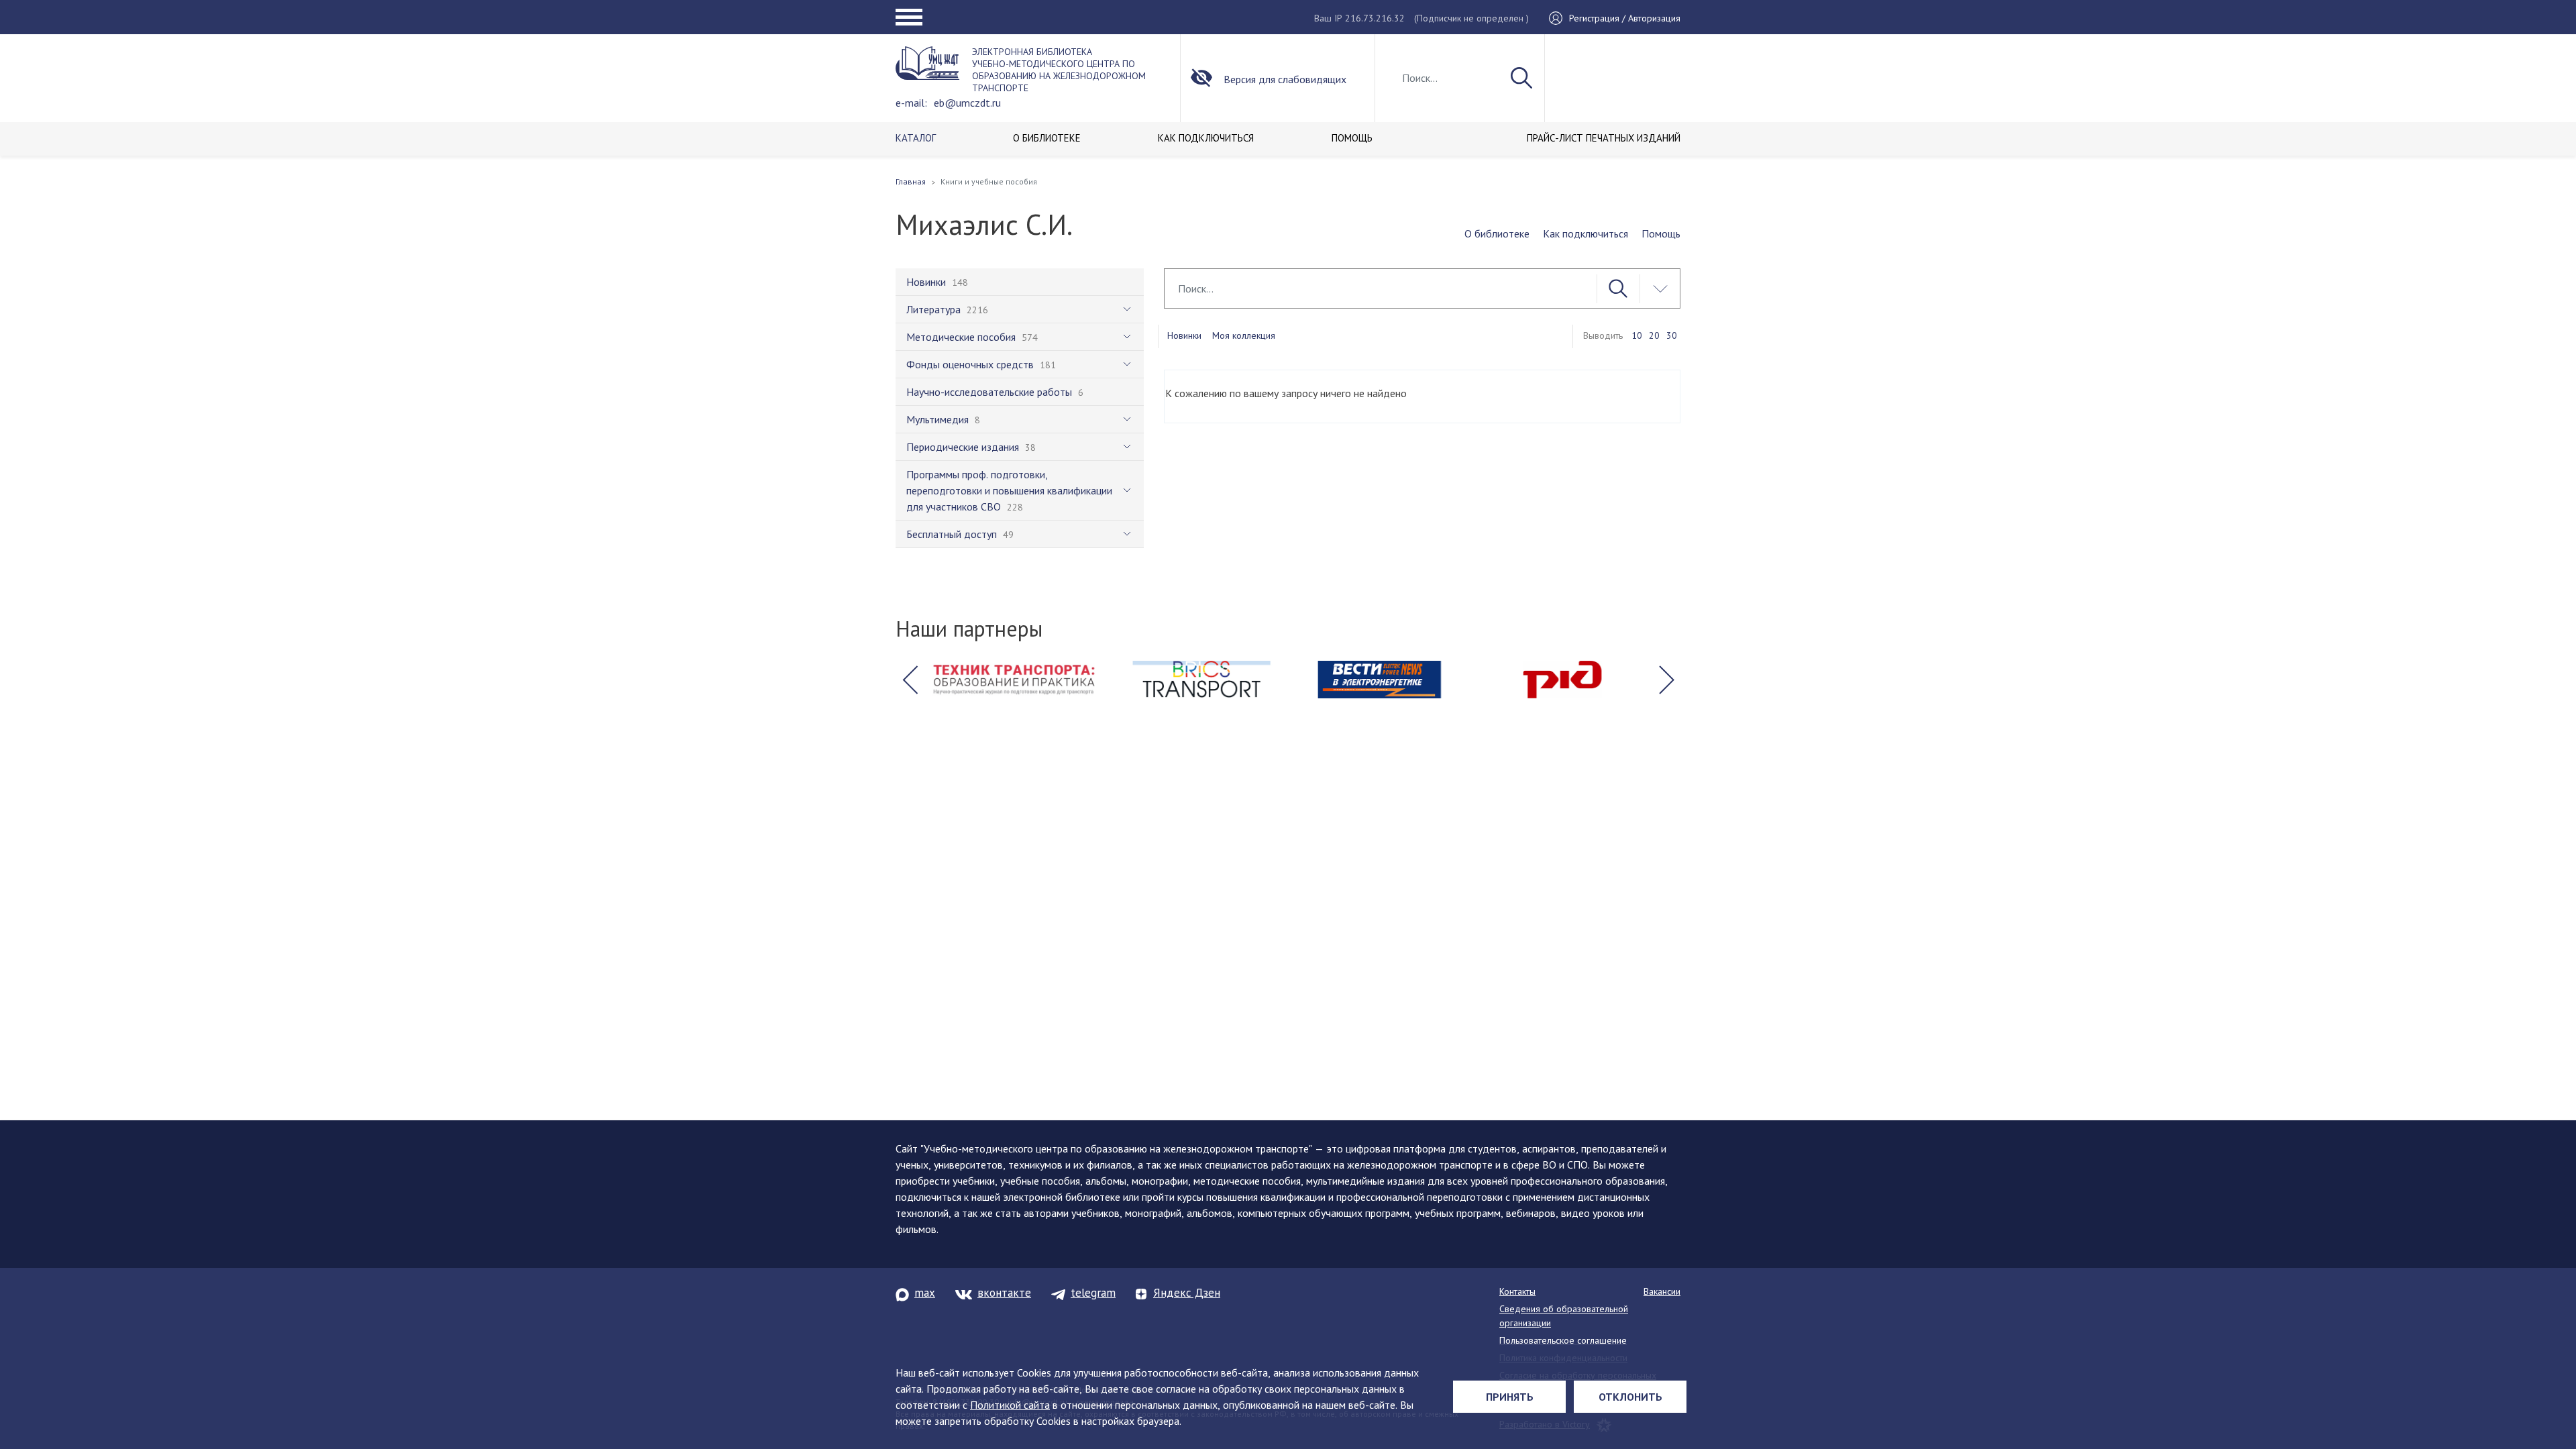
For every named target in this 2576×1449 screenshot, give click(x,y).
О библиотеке (1497, 233)
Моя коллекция (1244, 335)
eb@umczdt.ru (967, 103)
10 (1637, 335)
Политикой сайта (1010, 1405)
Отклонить (1630, 1397)
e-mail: (911, 103)
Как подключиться (1586, 233)
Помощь (1661, 233)
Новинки (1184, 335)
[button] (910, 680)
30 (1672, 335)
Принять (1510, 1397)
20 (1654, 335)
